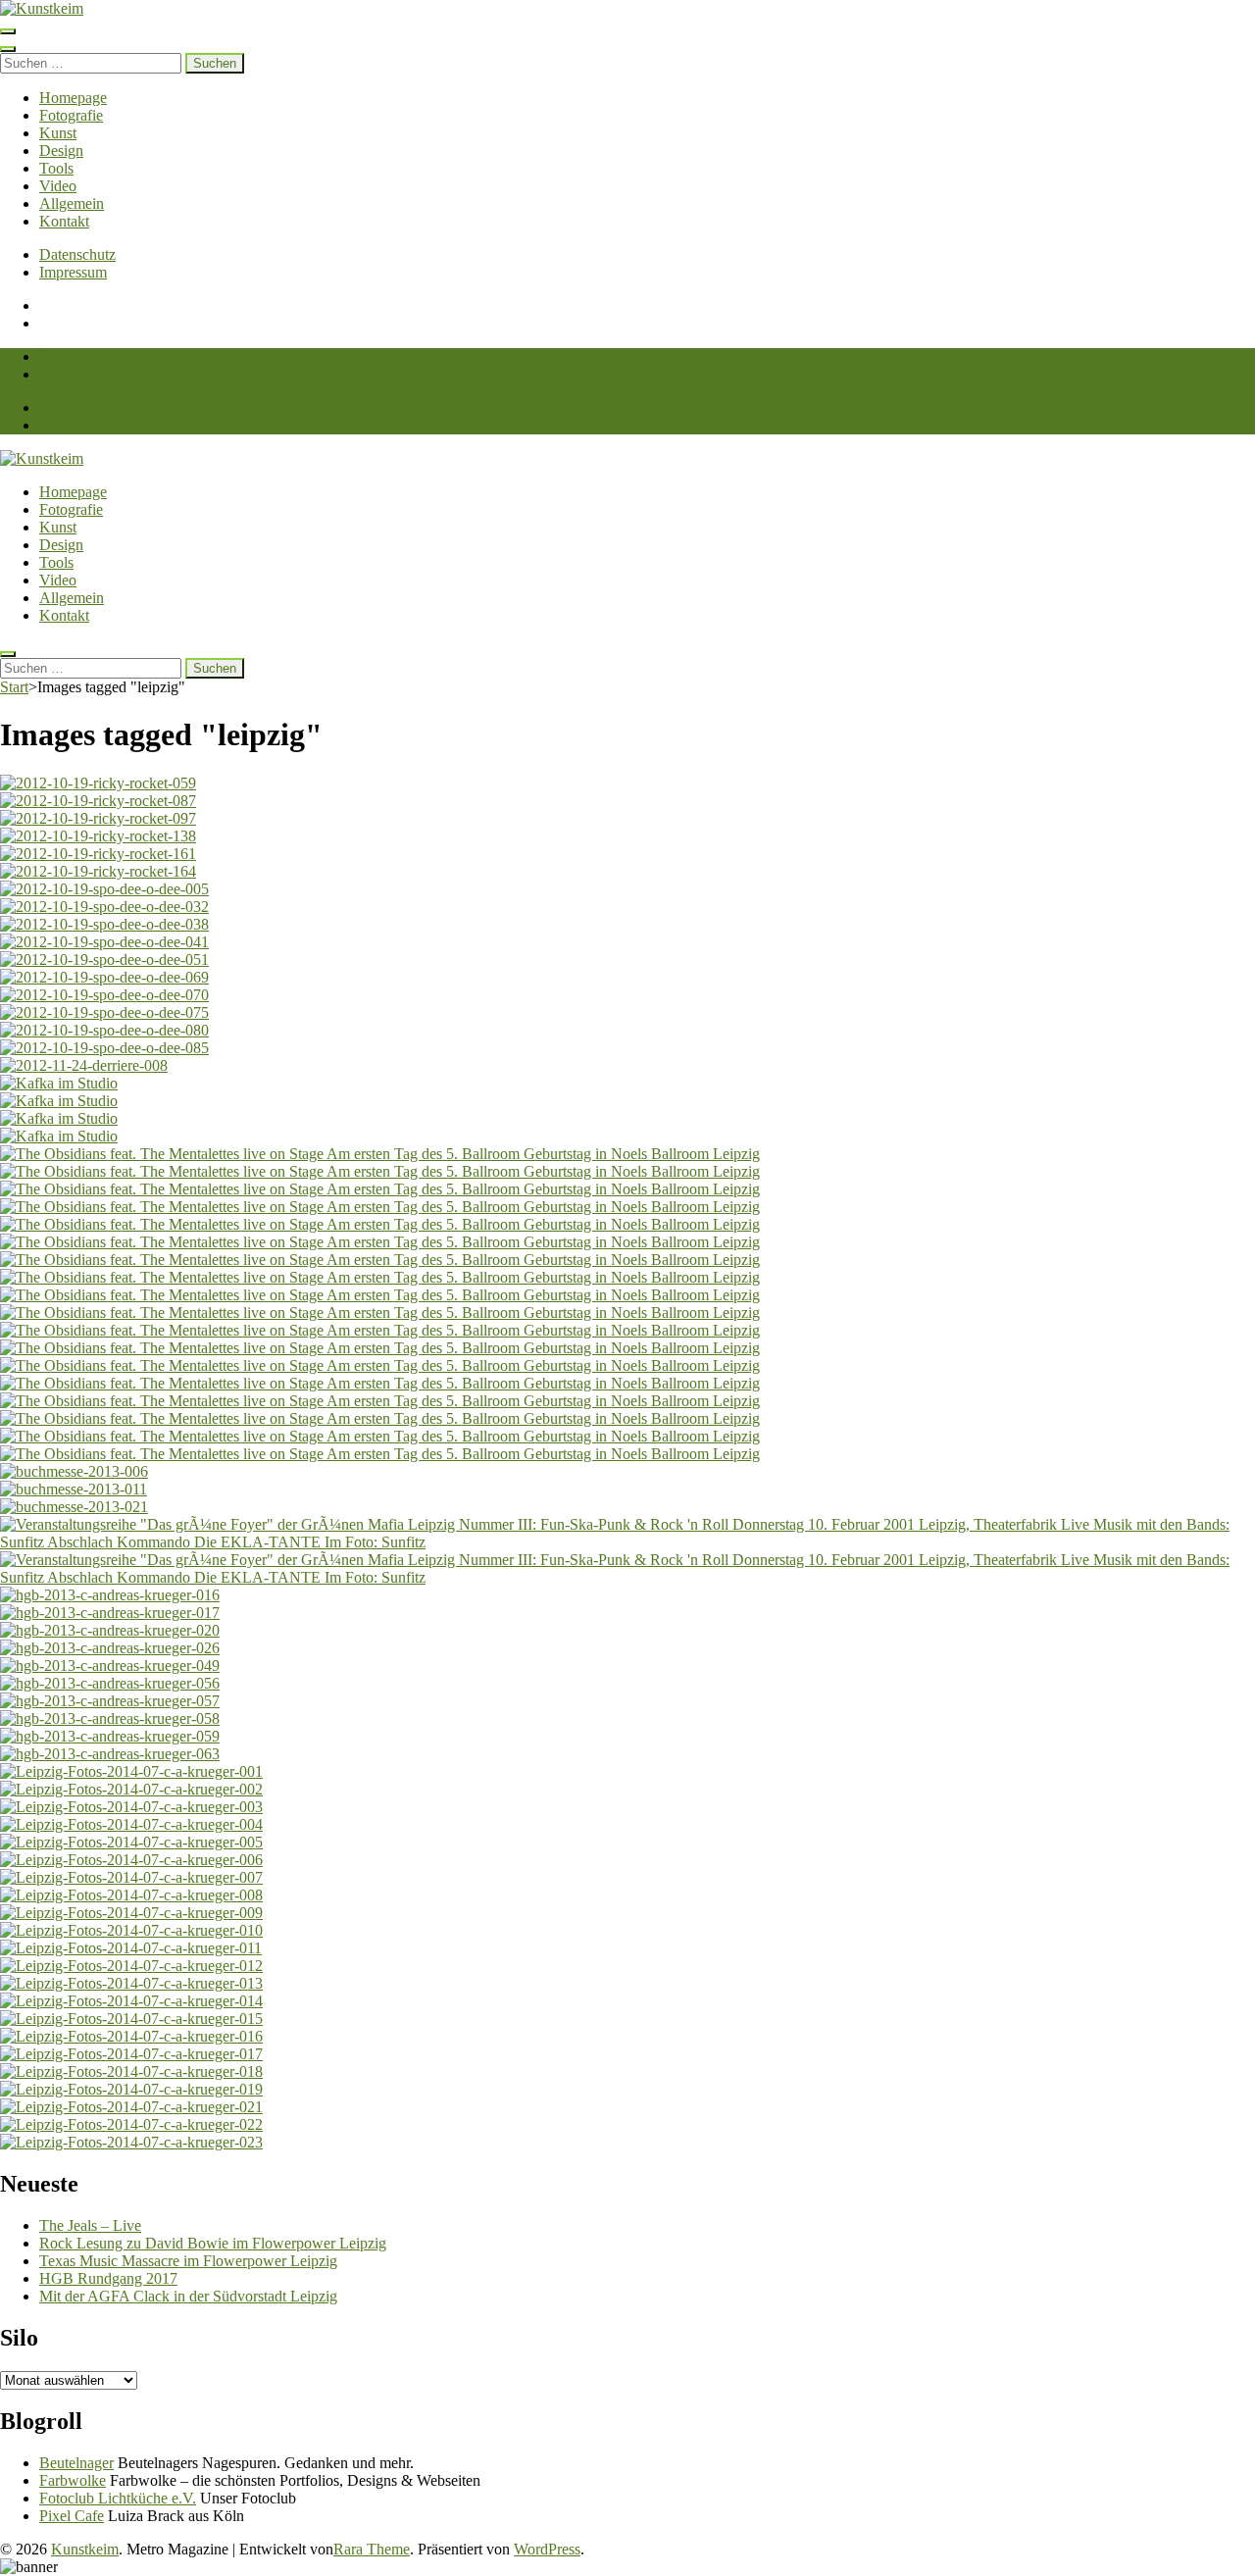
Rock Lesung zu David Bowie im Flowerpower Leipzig (213, 2243)
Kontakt (64, 221)
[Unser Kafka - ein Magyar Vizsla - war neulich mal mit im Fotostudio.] (627, 1084)
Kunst (58, 133)
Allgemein (72, 203)
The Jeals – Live (90, 2225)
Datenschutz (77, 254)
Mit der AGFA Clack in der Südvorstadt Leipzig (188, 2296)
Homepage (73, 98)
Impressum (73, 272)
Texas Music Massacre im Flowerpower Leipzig (188, 2261)
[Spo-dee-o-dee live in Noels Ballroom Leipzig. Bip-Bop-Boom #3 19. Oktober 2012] (627, 889)
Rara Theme (372, 2549)
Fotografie (71, 115)
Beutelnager (76, 2463)
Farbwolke (73, 2480)
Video (58, 186)
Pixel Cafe (72, 2516)
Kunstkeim (85, 2549)
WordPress (547, 2549)
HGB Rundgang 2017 (108, 2278)
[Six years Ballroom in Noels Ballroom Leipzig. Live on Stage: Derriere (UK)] (627, 1066)
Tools (56, 168)
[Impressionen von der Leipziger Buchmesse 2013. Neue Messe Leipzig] (627, 1472)
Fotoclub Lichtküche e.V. (118, 2498)
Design (61, 151)
